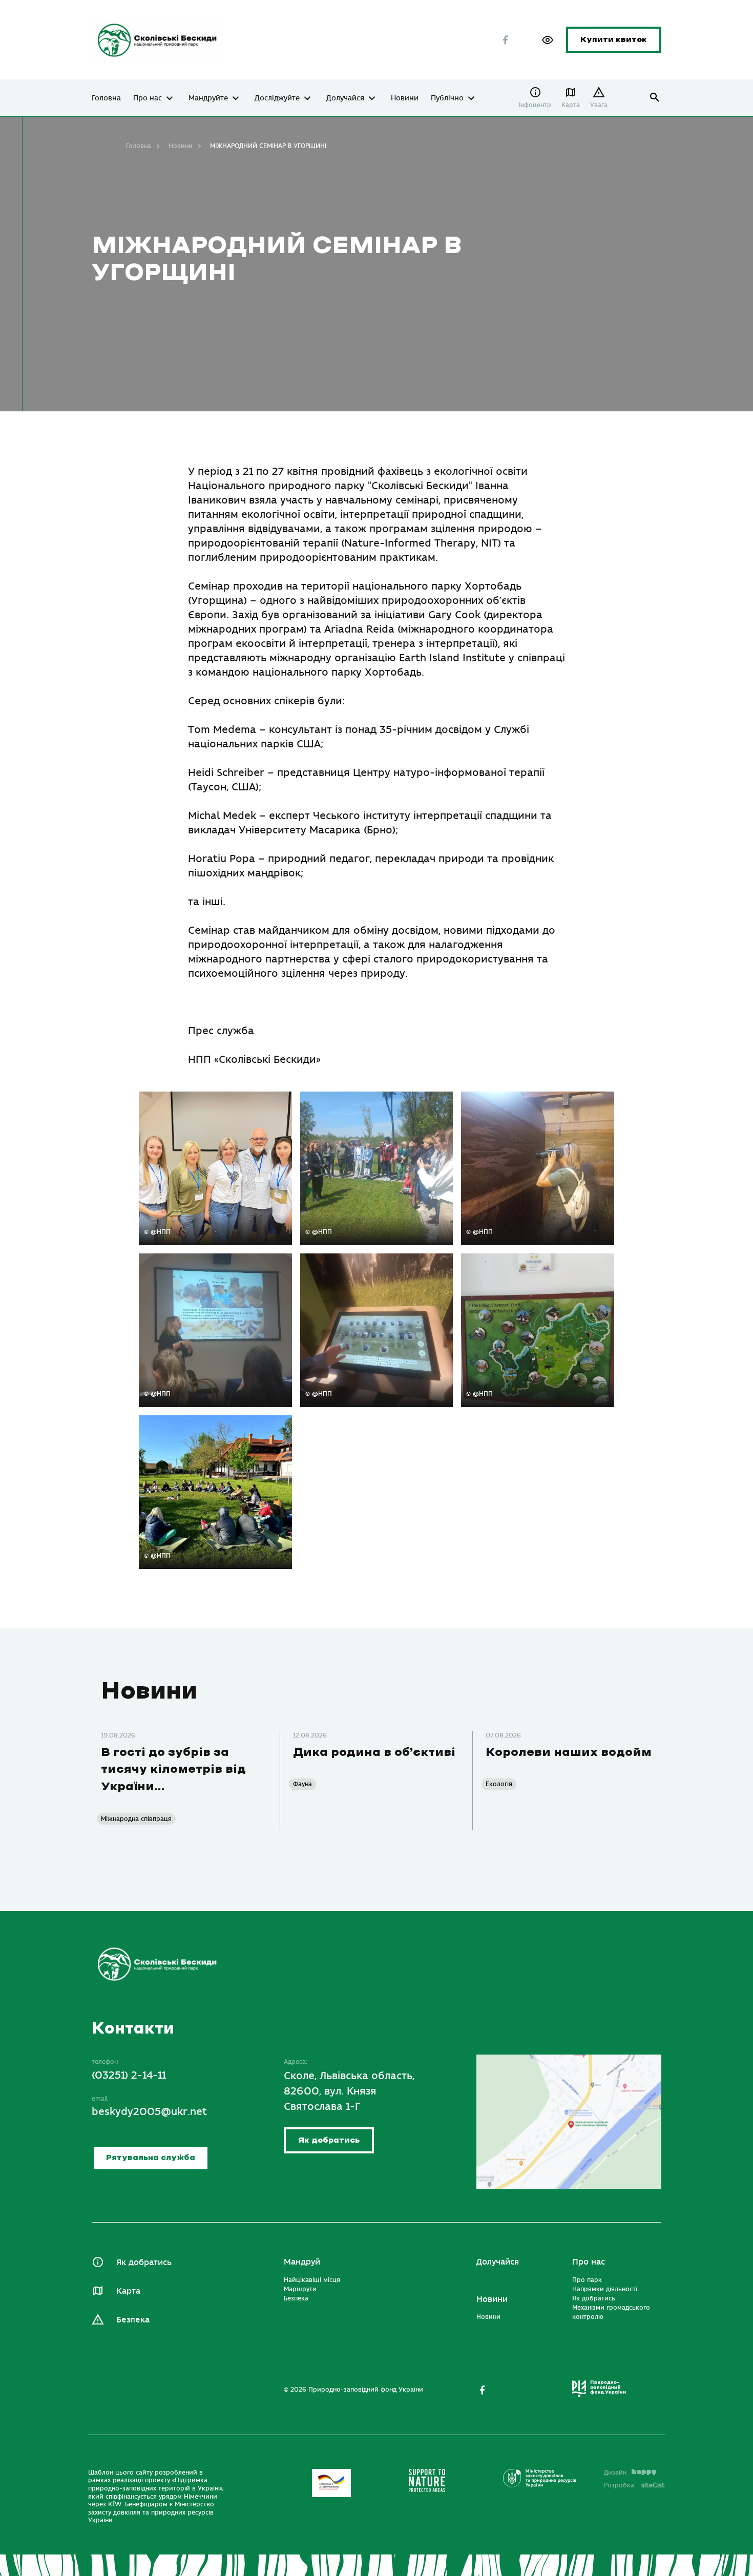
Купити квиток (614, 40)
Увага (599, 105)
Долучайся (345, 98)
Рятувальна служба (151, 2158)
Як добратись (329, 2140)
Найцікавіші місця (312, 2280)
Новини (405, 98)
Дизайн (615, 2473)
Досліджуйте (277, 98)
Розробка (634, 2485)
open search (655, 98)
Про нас (148, 98)
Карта (571, 105)
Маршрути (300, 2289)
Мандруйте (208, 98)
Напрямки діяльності (605, 2289)
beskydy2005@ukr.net (149, 2112)
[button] (548, 40)
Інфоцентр (535, 105)
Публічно (447, 98)
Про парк (587, 2280)
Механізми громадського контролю (611, 2312)
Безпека (133, 2320)
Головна (106, 98)
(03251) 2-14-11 (129, 2075)
